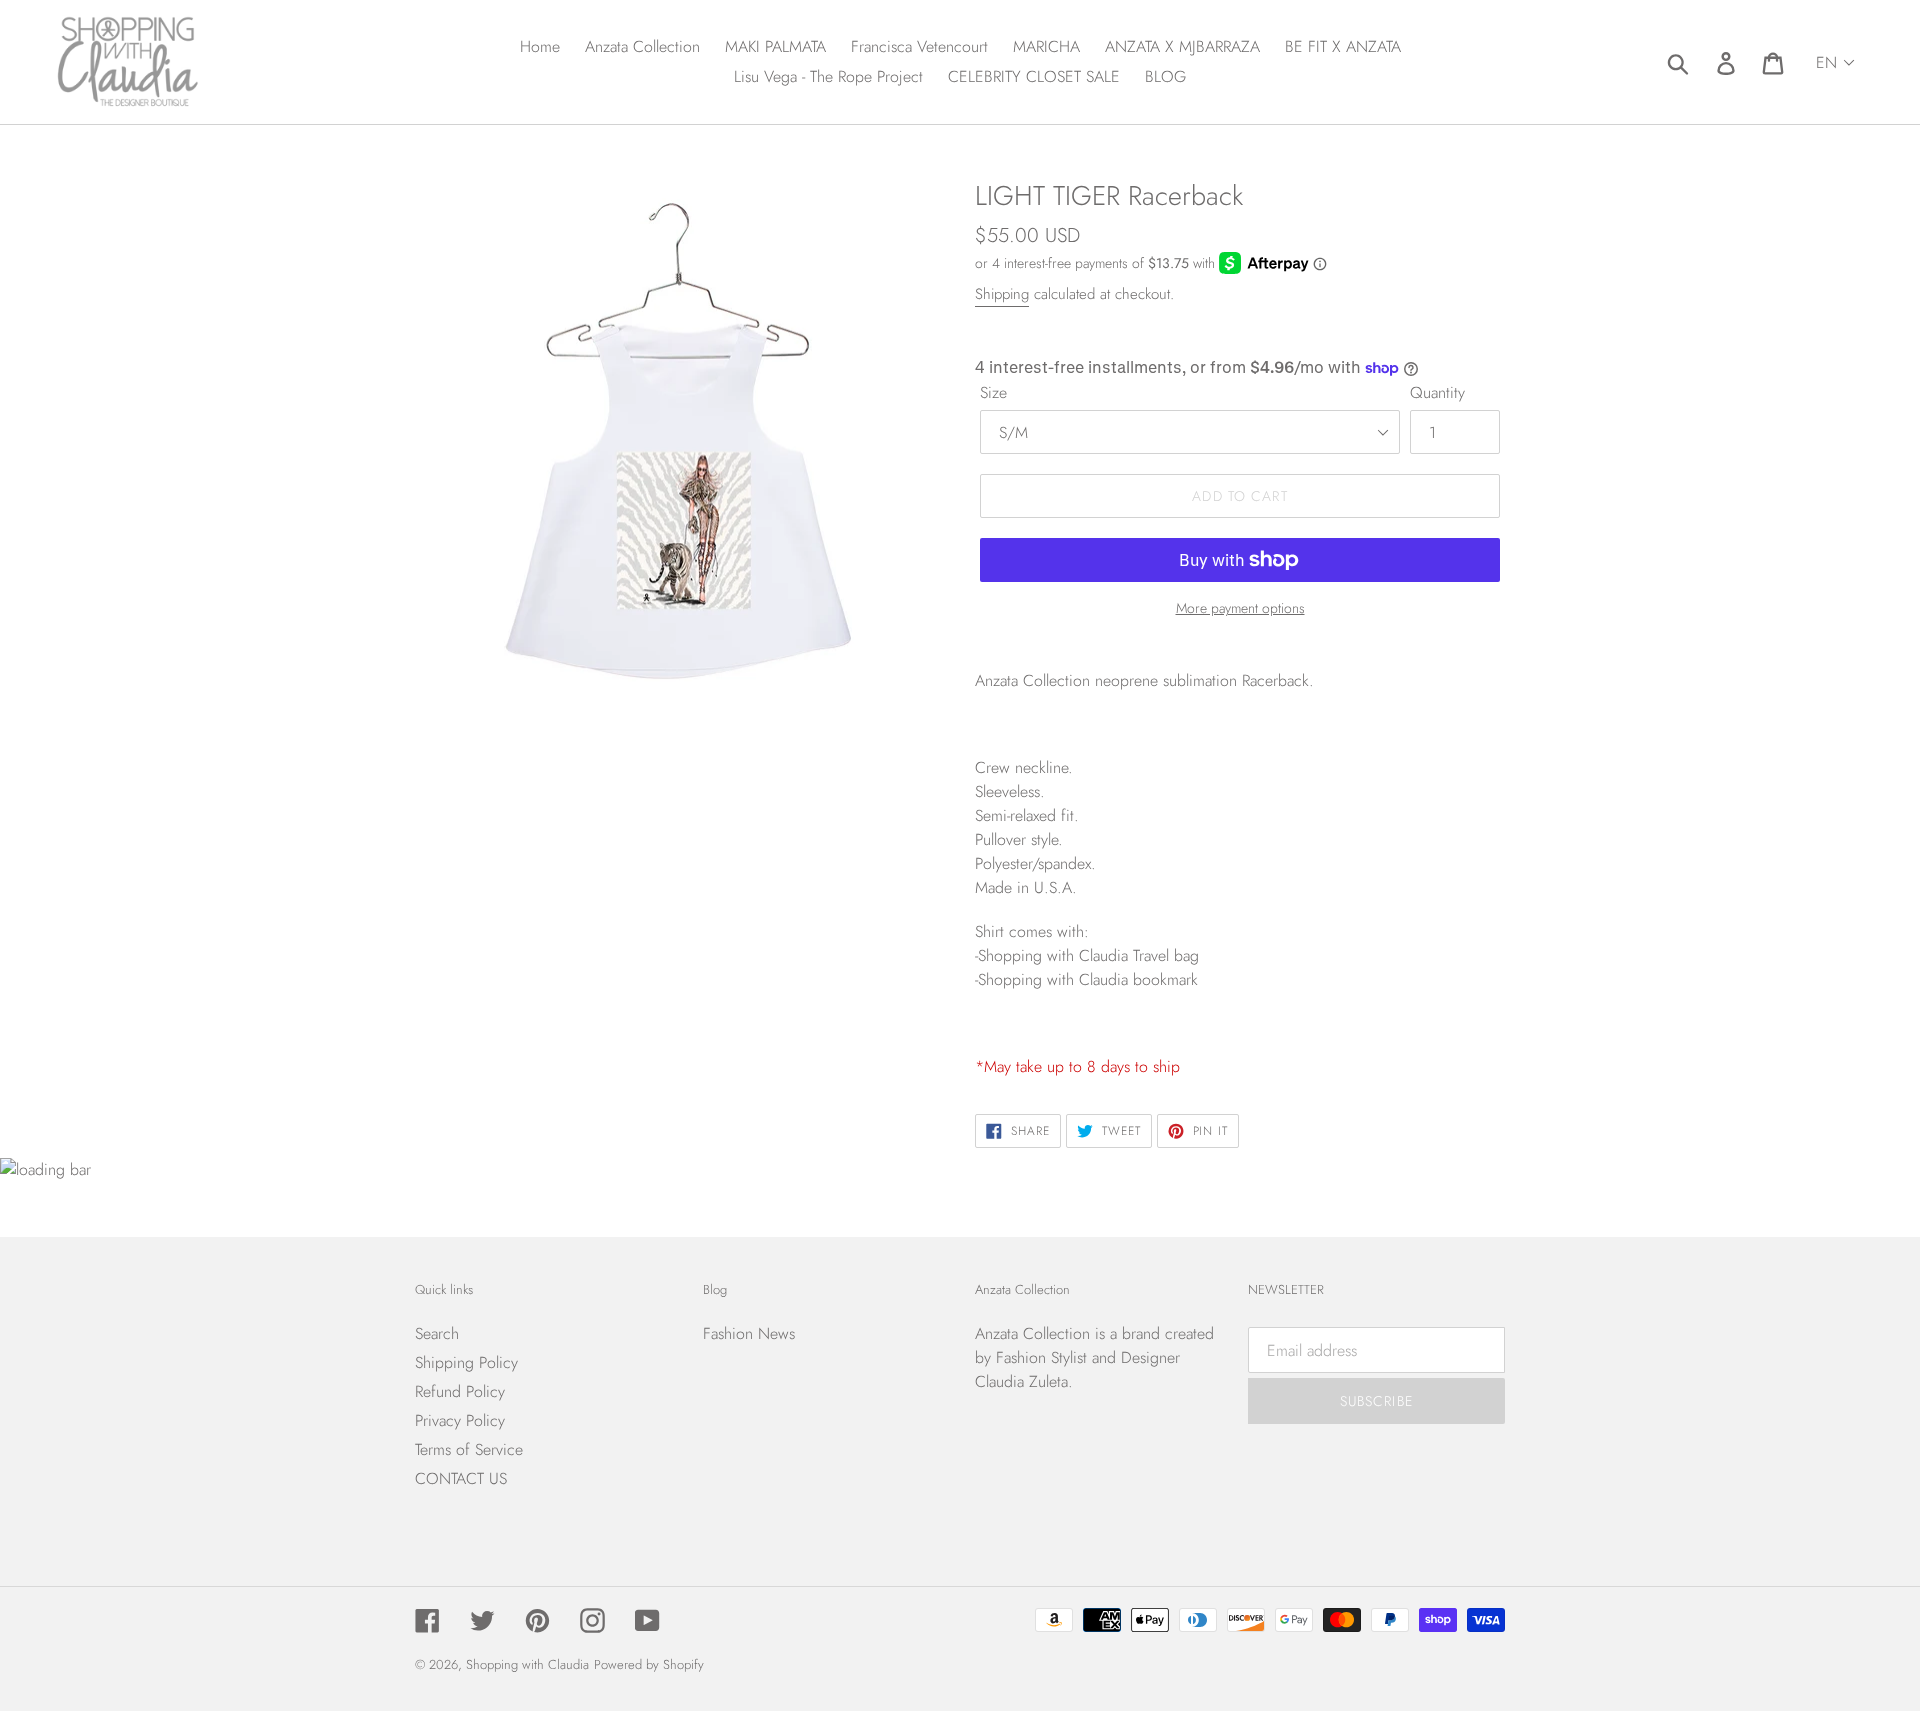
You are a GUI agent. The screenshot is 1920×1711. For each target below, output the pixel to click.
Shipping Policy (466, 1362)
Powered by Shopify (649, 1664)
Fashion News (749, 1333)
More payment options (1240, 608)
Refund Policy (460, 1391)
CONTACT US (461, 1478)
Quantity (1437, 392)
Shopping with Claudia (527, 1664)
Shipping (1002, 294)
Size (993, 392)
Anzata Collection (1032, 1333)
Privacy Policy (460, 1420)
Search (437, 1333)
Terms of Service (469, 1449)
